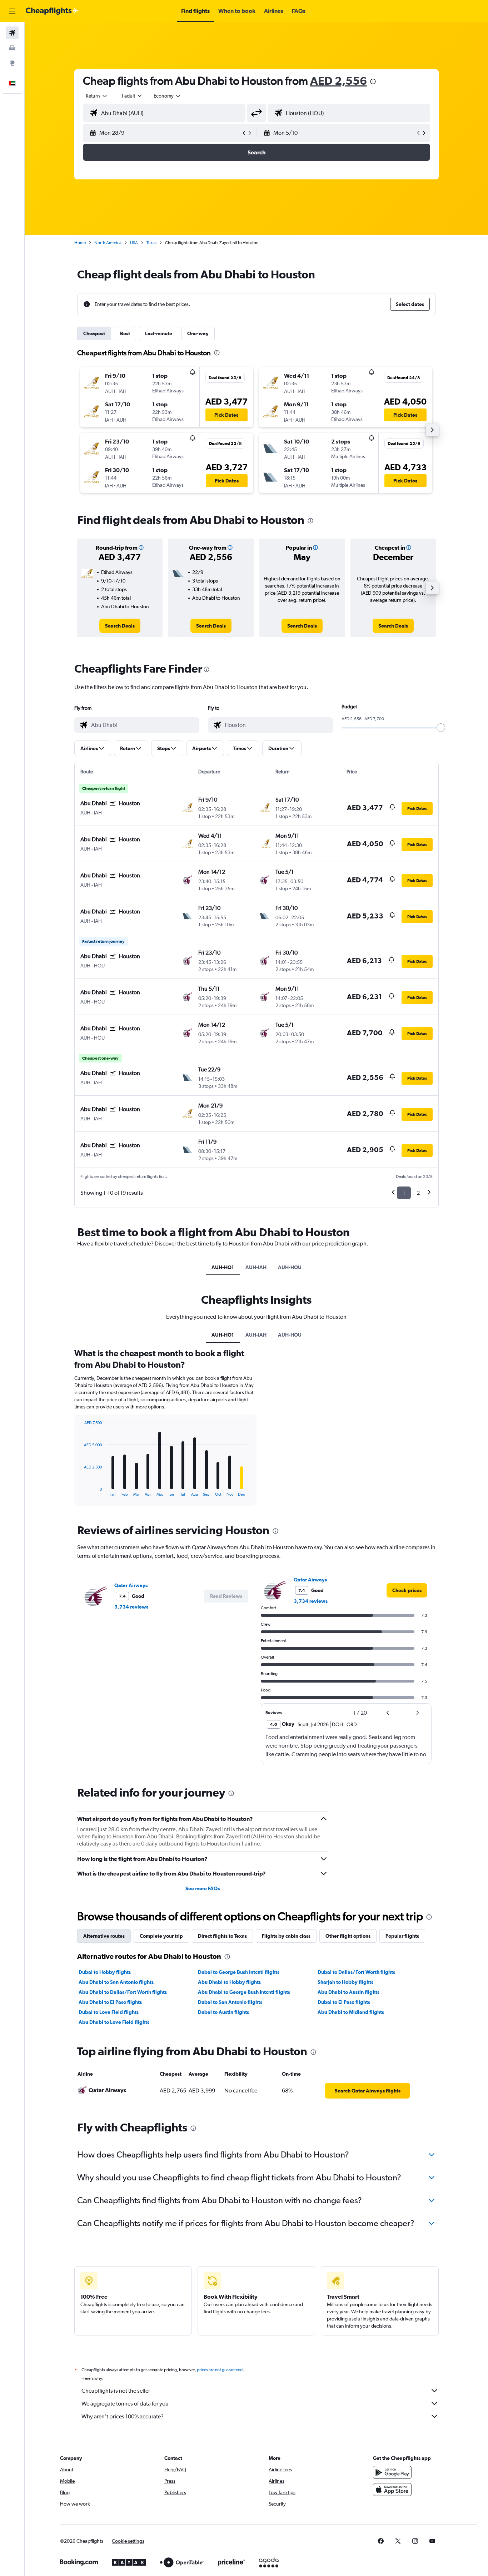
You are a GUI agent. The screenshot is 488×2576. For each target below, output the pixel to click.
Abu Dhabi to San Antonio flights (116, 1982)
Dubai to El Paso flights (344, 2002)
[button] (12, 11)
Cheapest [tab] (94, 333)
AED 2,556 (338, 81)
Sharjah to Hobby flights (345, 1982)
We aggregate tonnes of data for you (125, 2404)
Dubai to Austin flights (223, 2012)
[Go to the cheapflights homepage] (52, 11)
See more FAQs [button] (203, 1888)
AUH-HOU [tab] (290, 1267)
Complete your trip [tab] (161, 1936)
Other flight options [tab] (348, 1936)
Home (80, 243)
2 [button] (418, 1193)
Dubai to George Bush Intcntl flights (239, 1972)
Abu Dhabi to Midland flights (351, 2012)
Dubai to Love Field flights (109, 2012)
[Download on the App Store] (392, 2490)
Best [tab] (125, 333)
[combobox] (97, 96)
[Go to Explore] (12, 63)
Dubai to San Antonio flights (230, 2002)
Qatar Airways (131, 1585)
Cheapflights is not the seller (116, 2391)
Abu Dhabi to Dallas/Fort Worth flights (123, 1992)
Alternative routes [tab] (104, 1936)
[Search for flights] (12, 33)
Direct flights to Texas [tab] (222, 1936)
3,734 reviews (131, 1607)
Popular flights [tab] (402, 1936)
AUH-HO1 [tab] (223, 1267)
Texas (151, 243)
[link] (120, 626)
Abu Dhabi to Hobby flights (229, 1982)
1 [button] (404, 1193)
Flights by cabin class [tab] (286, 1936)
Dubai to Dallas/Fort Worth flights (356, 1972)
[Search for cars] (12, 48)
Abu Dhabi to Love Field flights (114, 2022)
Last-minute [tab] (159, 333)
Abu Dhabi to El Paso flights (110, 2002)
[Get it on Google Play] (392, 2472)
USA (134, 243)
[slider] (441, 728)
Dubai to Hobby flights (105, 1972)
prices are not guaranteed (220, 2370)
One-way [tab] (198, 333)
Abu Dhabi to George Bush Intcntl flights (244, 1992)
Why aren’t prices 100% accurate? (123, 2416)
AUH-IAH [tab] (256, 1267)
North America (108, 243)
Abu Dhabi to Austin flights (348, 1992)
